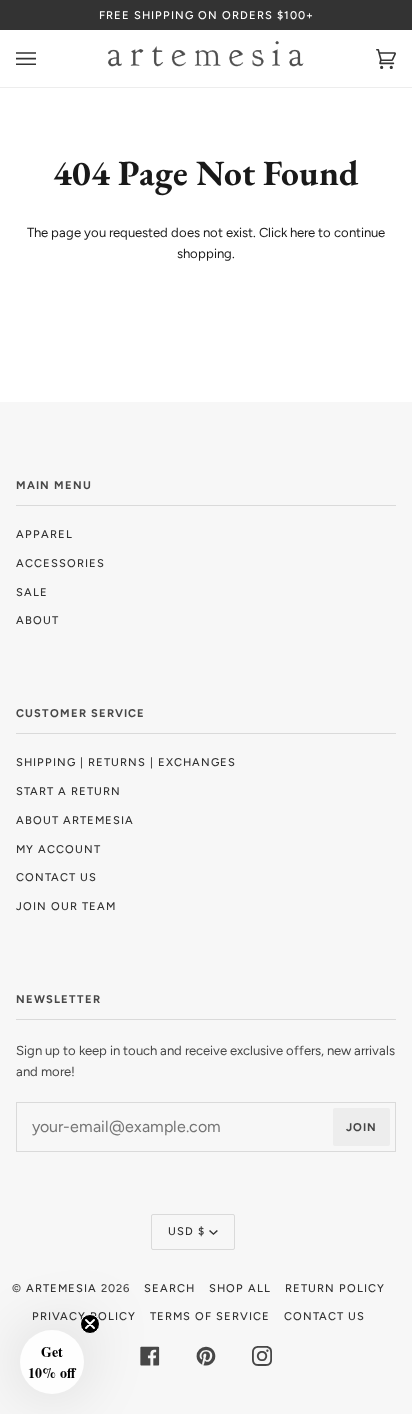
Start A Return (68, 791)
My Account (58, 849)
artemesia (61, 1288)
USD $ (186, 1231)
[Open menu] (46, 58)
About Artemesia (75, 820)
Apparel (44, 534)
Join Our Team (66, 906)
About (37, 620)
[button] (52, 1362)
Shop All (240, 1288)
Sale (32, 592)
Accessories (60, 563)
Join (361, 1127)
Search (169, 1288)
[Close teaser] (90, 1324)
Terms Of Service (210, 1316)
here (302, 232)
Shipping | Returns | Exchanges (126, 762)
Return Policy (335, 1288)
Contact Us (56, 877)
